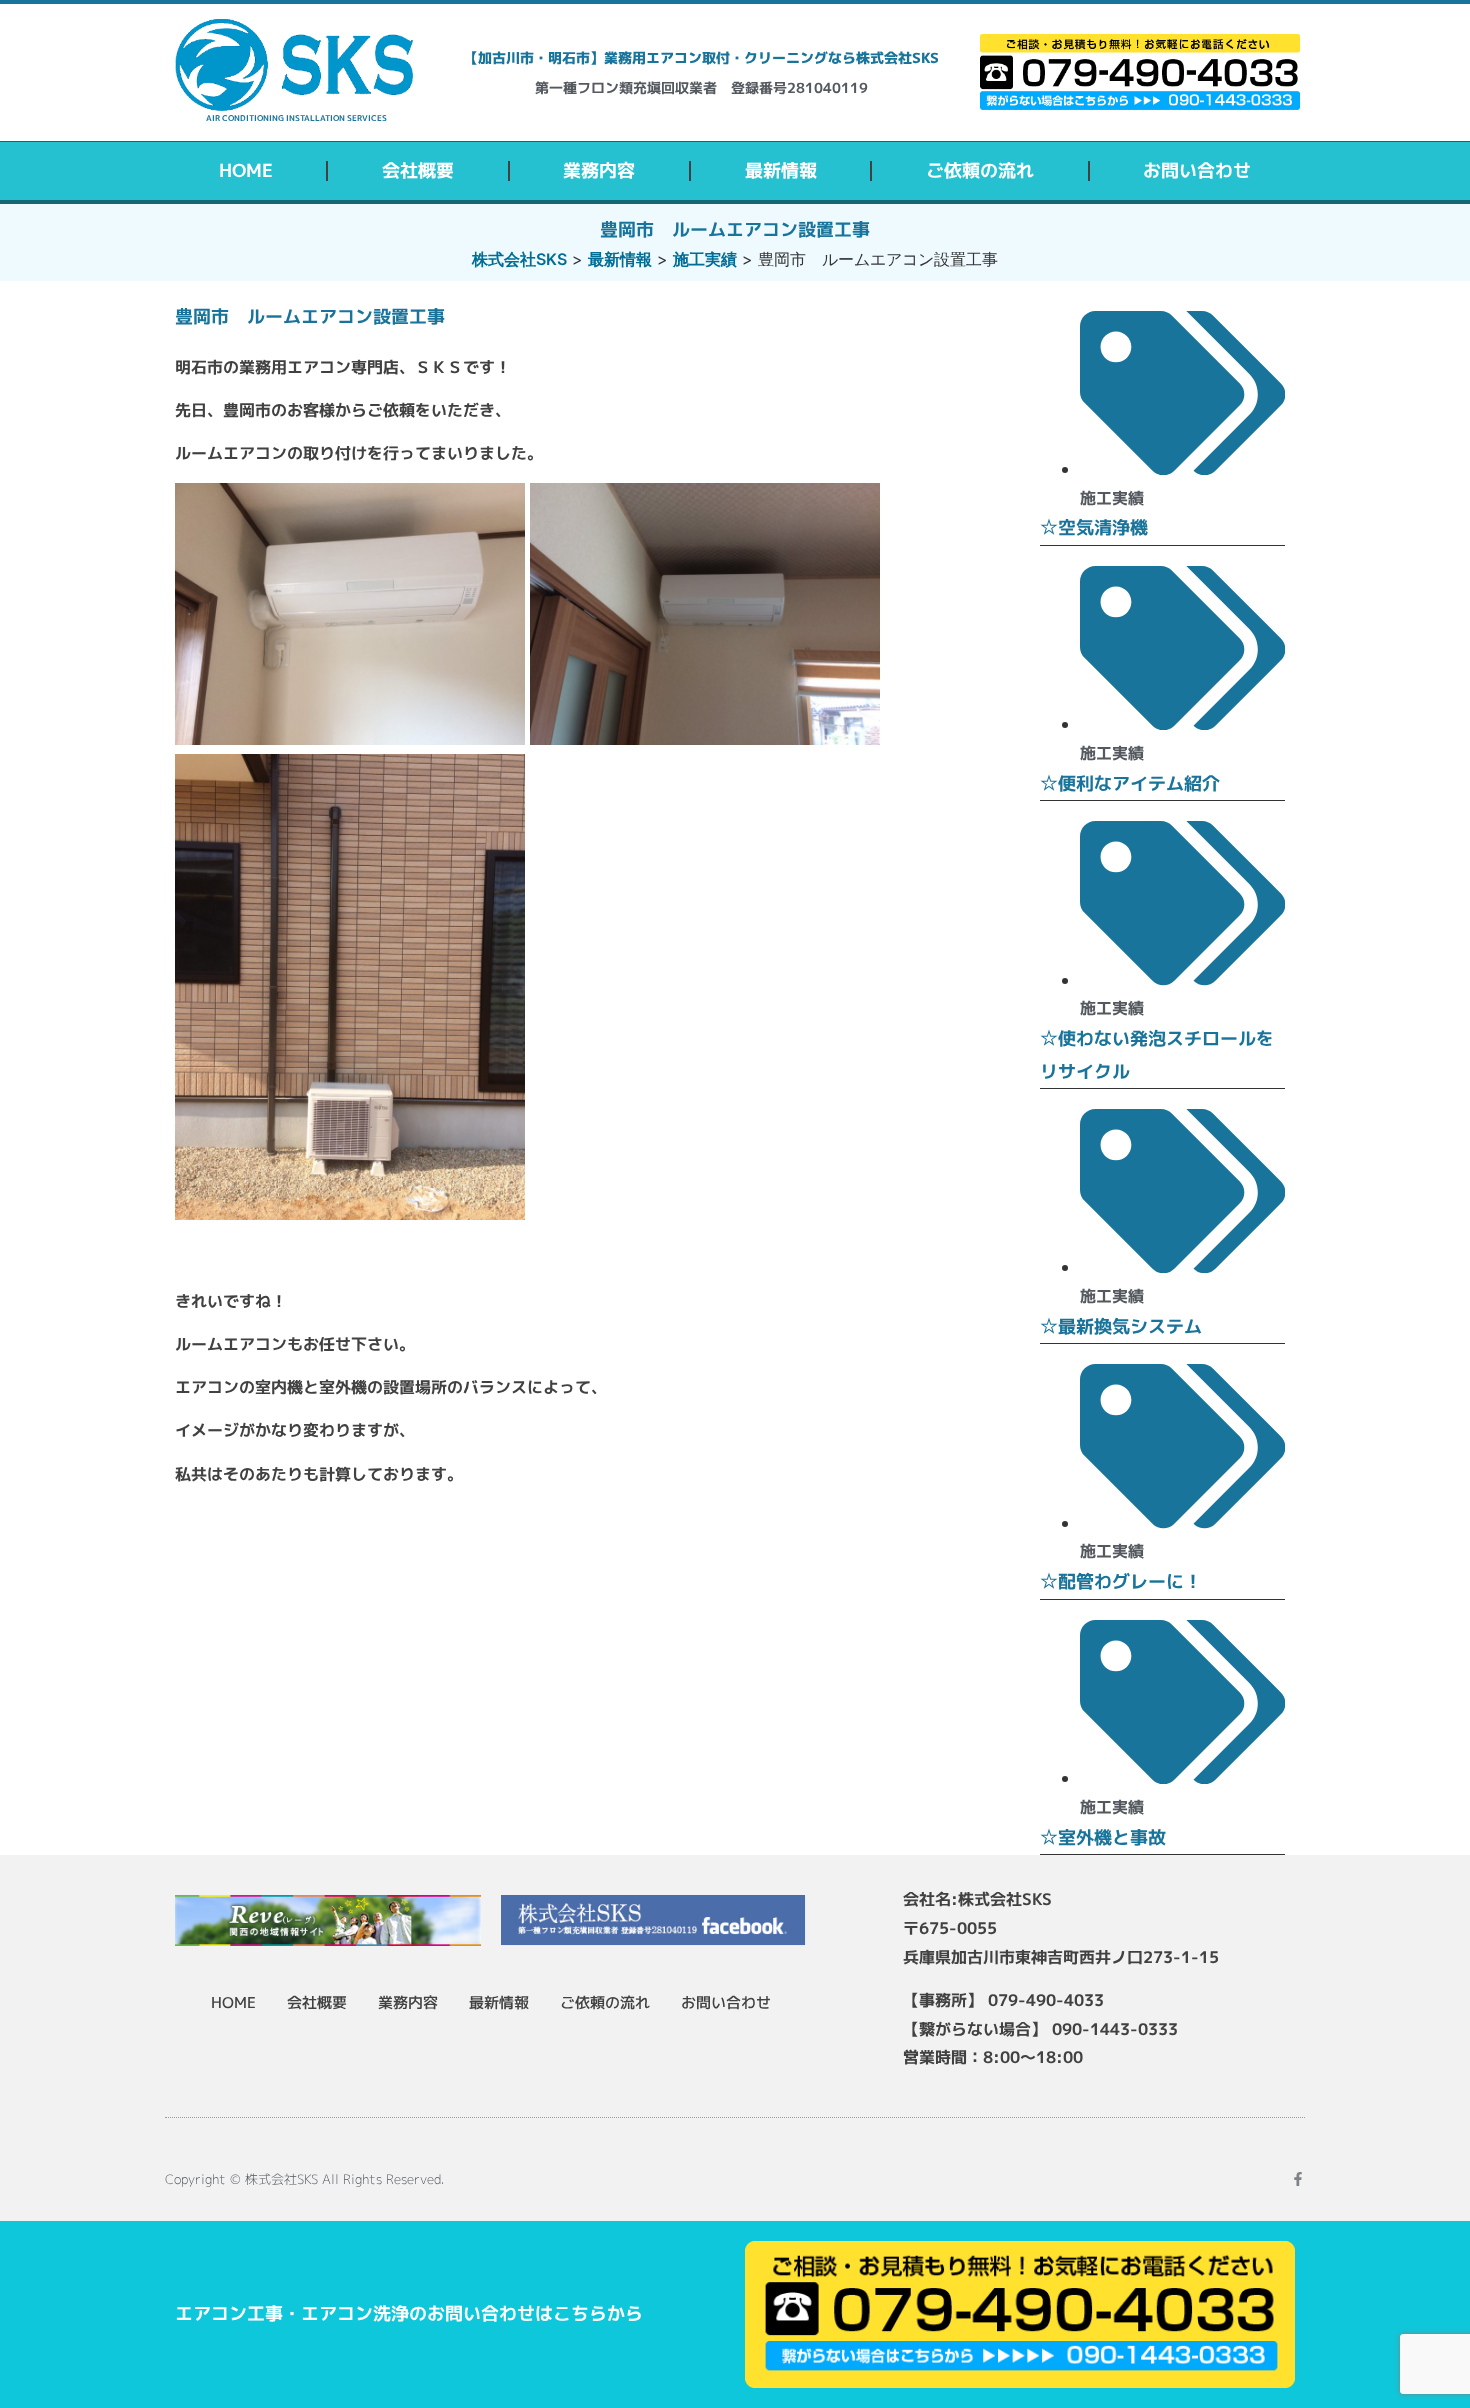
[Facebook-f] (1298, 2179)
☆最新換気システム (1121, 1326)
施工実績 (1112, 498)
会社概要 (418, 170)
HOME (246, 170)
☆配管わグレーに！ (1121, 1581)
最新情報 (781, 170)
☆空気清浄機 (1094, 527)
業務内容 (599, 170)
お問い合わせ (1197, 170)
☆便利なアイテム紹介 (1130, 783)
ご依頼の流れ (980, 170)
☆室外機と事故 (1103, 1837)
